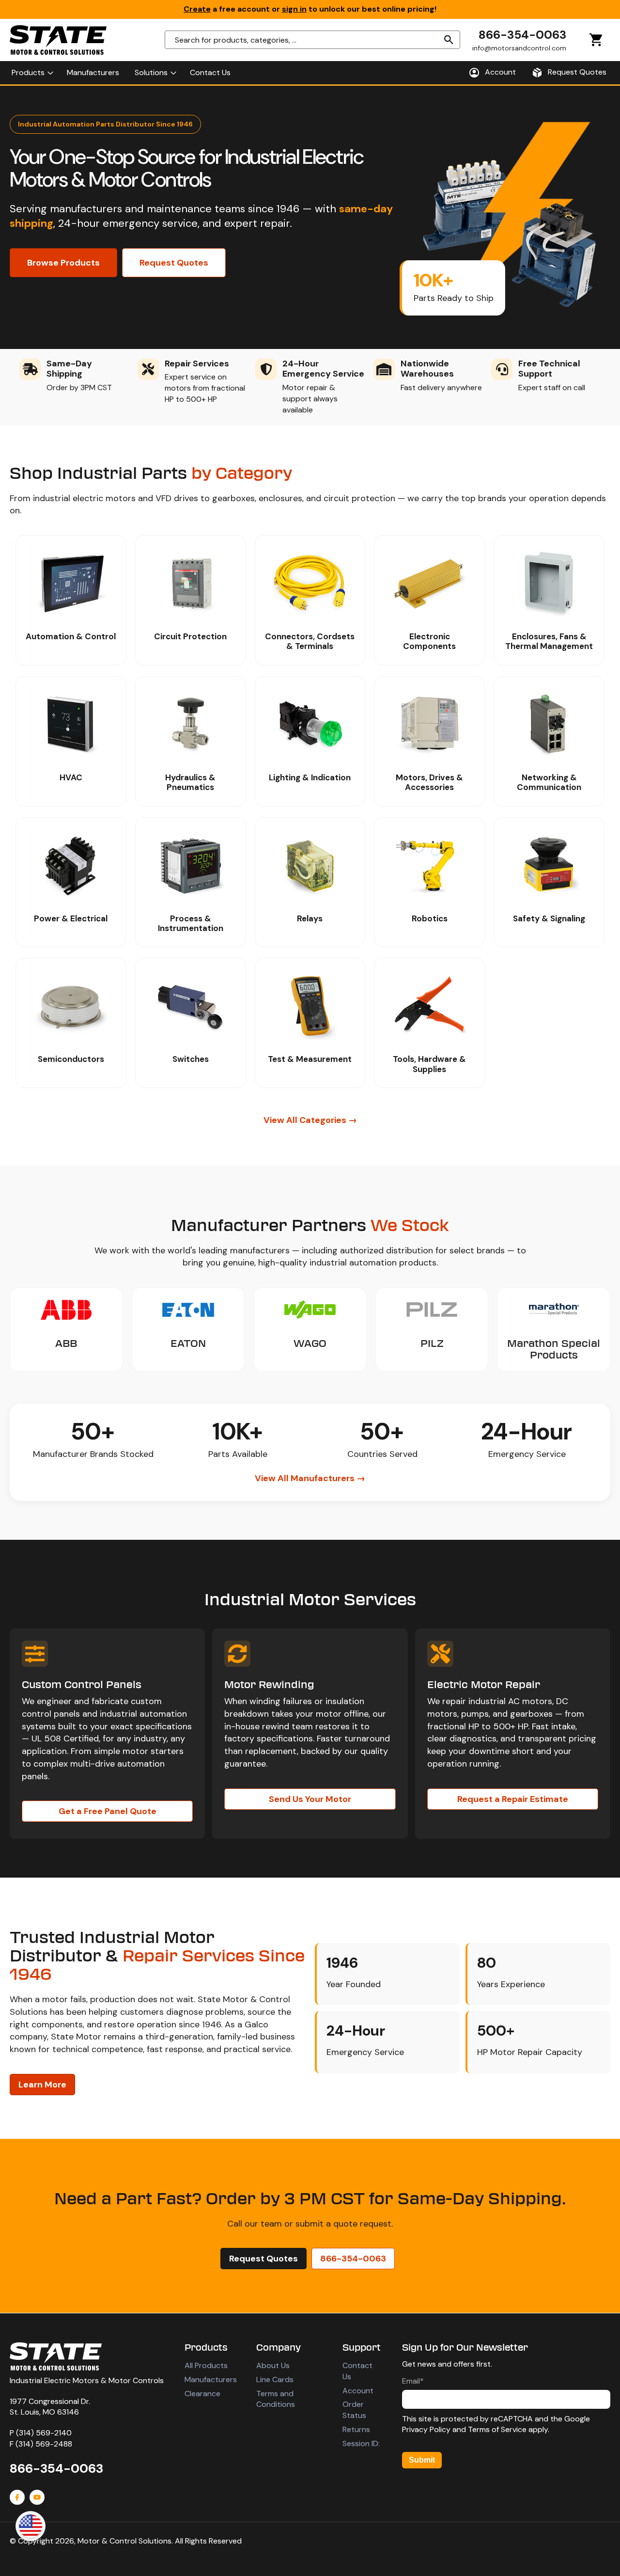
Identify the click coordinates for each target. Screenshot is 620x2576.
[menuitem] (31, 73)
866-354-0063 (522, 35)
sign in (294, 9)
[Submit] (449, 40)
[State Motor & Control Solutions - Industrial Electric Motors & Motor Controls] (56, 2356)
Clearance (202, 2394)
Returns (356, 2429)
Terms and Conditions (276, 2399)
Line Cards (275, 2379)
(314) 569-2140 (44, 2433)
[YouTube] (37, 2497)
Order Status (354, 2410)
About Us (273, 2365)
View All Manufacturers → (310, 1478)
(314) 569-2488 (44, 2444)
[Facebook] (17, 2497)
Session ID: (361, 2443)
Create (197, 9)
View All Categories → (310, 1120)
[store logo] (58, 40)
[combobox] (312, 40)
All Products (206, 2365)
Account (358, 2391)
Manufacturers (211, 2379)
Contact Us (357, 2371)
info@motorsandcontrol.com (519, 48)
